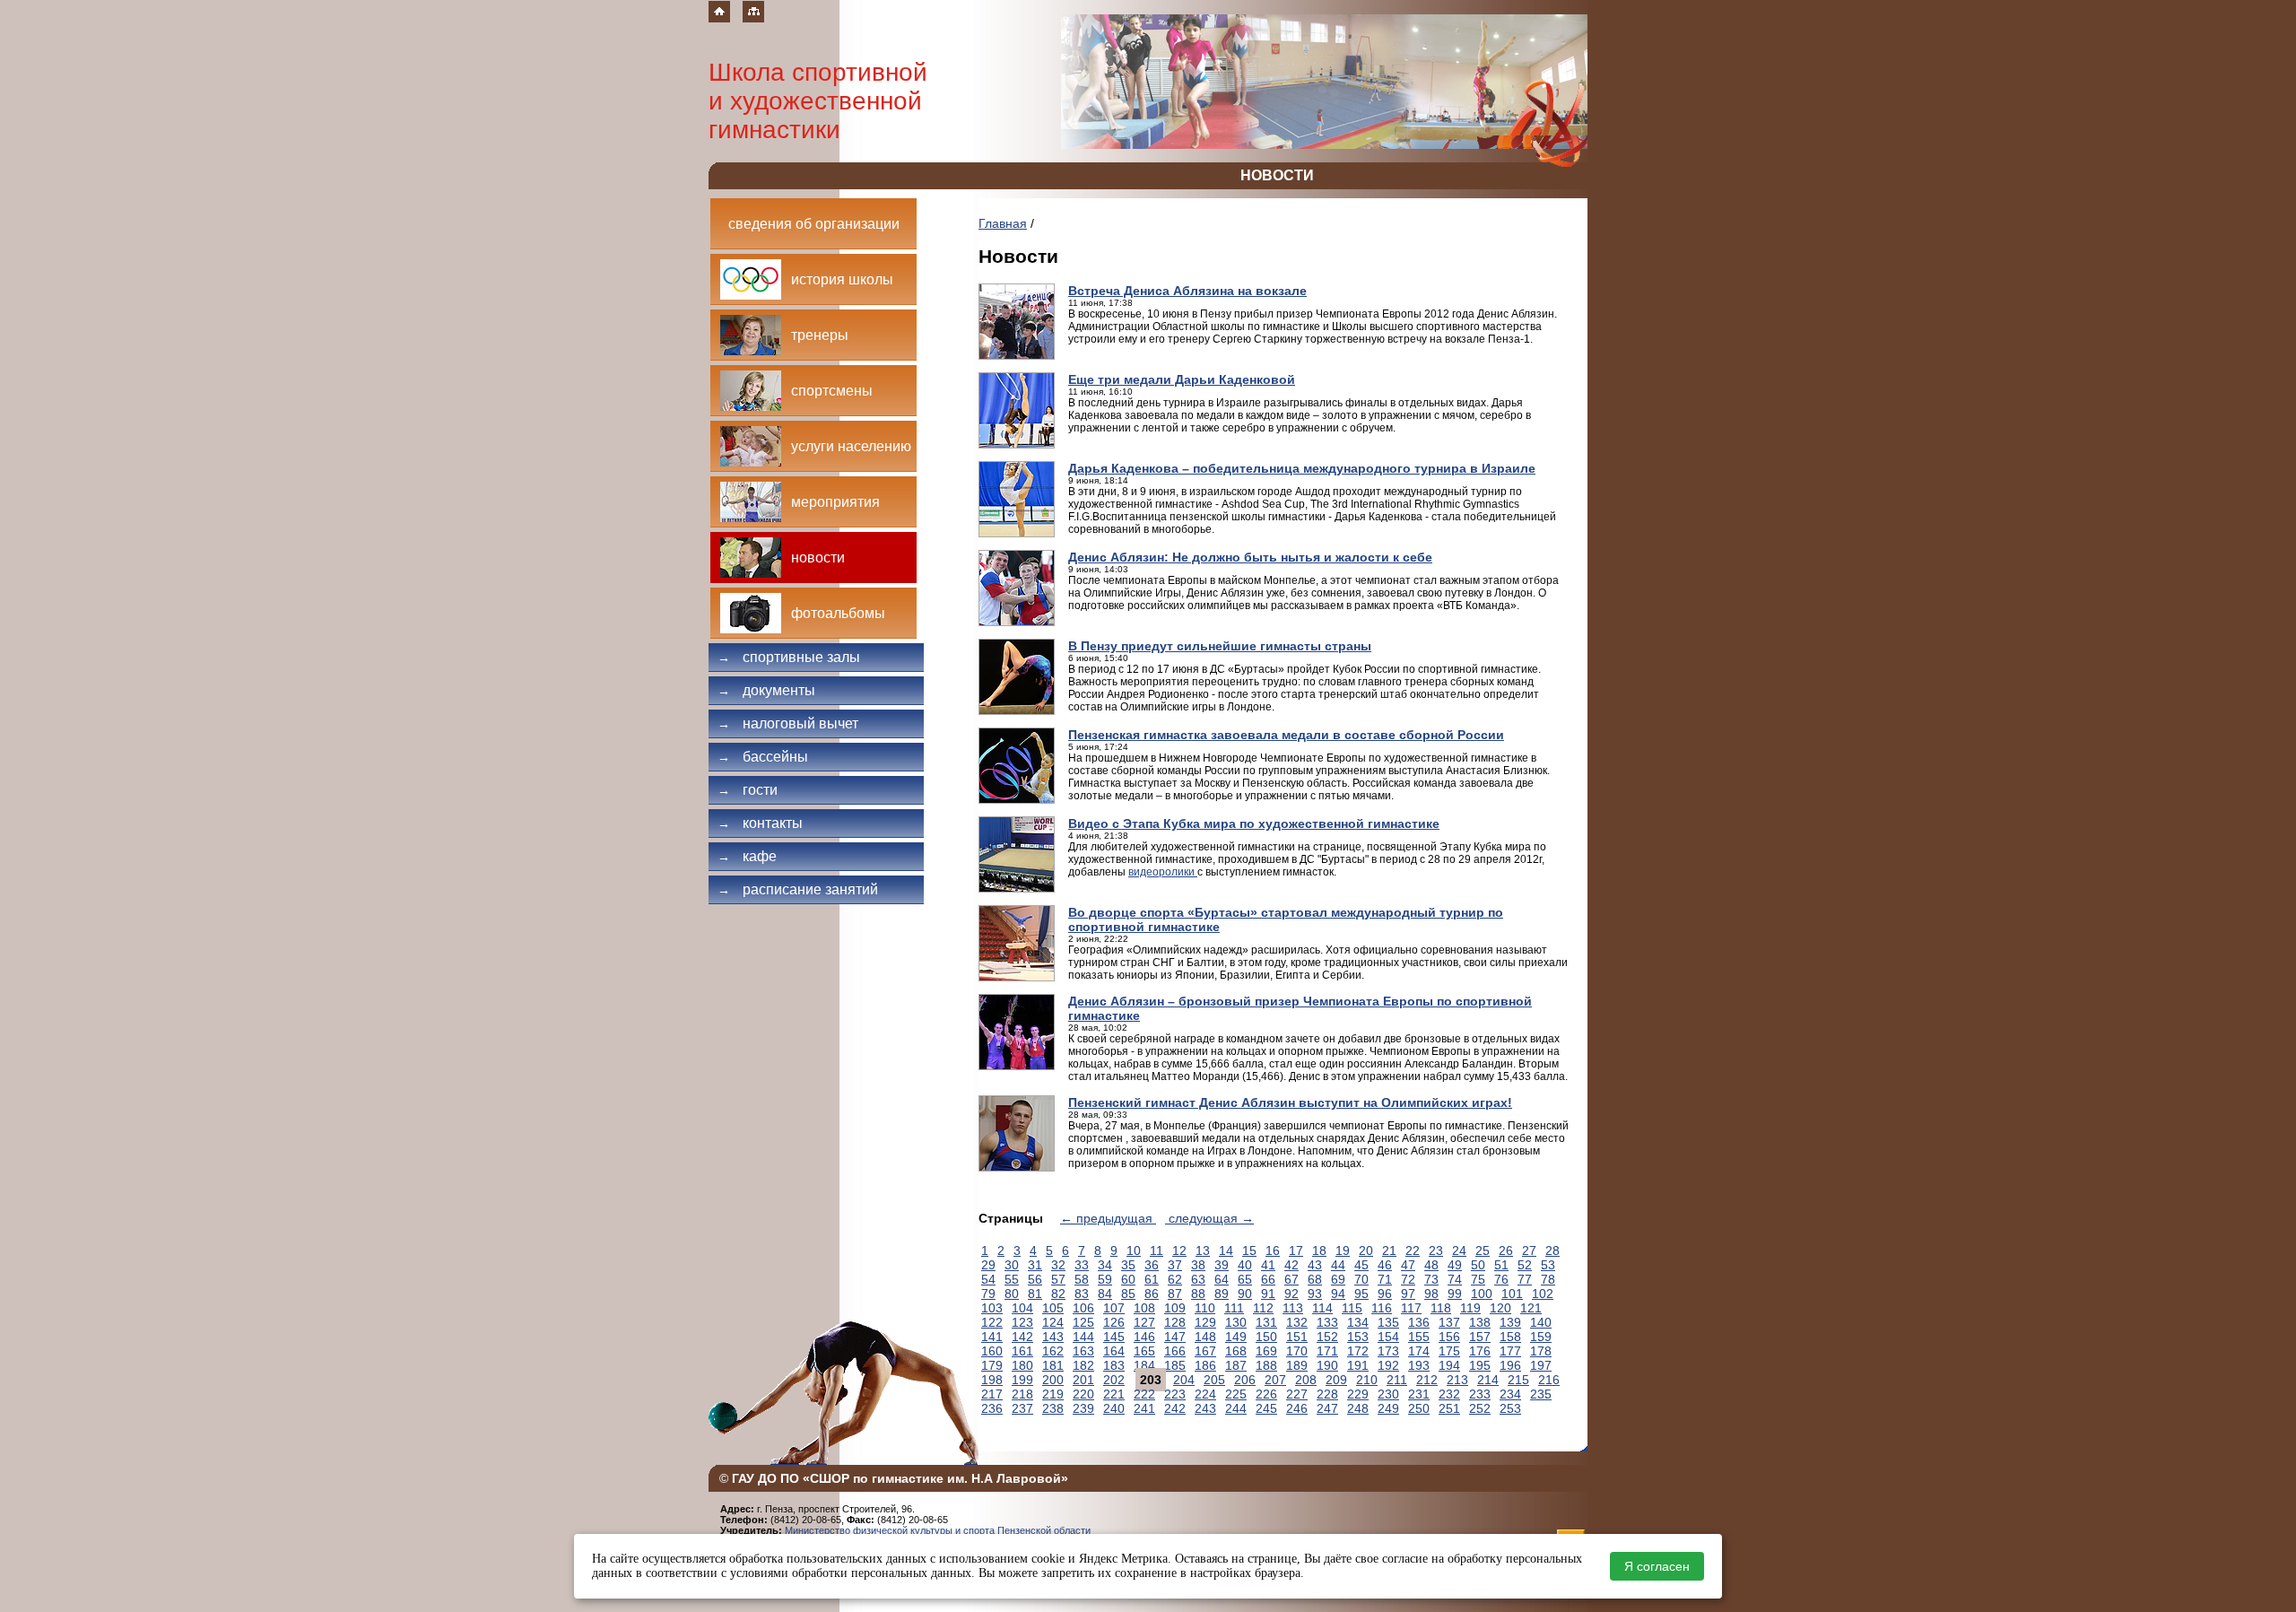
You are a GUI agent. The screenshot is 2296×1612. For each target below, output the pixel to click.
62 (1175, 1279)
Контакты (760, 823)
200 (1053, 1380)
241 (1144, 1408)
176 (1480, 1351)
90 (1245, 1294)
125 (1083, 1322)
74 (1455, 1279)
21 (1389, 1250)
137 (1449, 1322)
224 (1205, 1394)
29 (988, 1265)
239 (1083, 1408)
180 (1022, 1365)
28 (1552, 1250)
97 (1408, 1294)
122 (992, 1322)
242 (1175, 1408)
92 (1291, 1294)
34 (1105, 1265)
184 (1144, 1365)
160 (992, 1351)
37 (1175, 1265)
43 (1315, 1265)
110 (1205, 1308)
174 (1419, 1351)
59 (1105, 1279)
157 (1480, 1337)
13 (1203, 1250)
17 (1296, 1250)
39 (1222, 1265)
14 (1226, 1250)
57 (1058, 1279)
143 (1053, 1337)
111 (1234, 1308)
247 (1327, 1408)
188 (1266, 1365)
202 (1114, 1380)
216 (1549, 1380)
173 (1388, 1351)
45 (1361, 1265)
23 (1436, 1250)
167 (1205, 1351)
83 (1082, 1294)
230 (1388, 1394)
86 (1152, 1294)
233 (1480, 1394)
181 (1053, 1365)
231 (1419, 1394)
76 (1501, 1279)
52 (1525, 1265)
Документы (766, 690)
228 (1327, 1394)
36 (1152, 1265)
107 (1114, 1308)
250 (1419, 1408)
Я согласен (1657, 1566)
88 (1198, 1294)
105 (1053, 1308)
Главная (1003, 223)
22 (1413, 1250)
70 (1361, 1279)
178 (1541, 1351)
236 (992, 1408)
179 (992, 1365)
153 (1358, 1337)
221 (1114, 1394)
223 (1175, 1394)
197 (1541, 1365)
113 (1293, 1308)
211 (1397, 1380)
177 (1510, 1351)
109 (1175, 1308)
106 (1083, 1308)
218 (1022, 1394)
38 (1198, 1265)
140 (1541, 1322)
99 (1455, 1294)
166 (1175, 1351)
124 (1053, 1322)
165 (1144, 1351)
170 (1297, 1351)
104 (1022, 1308)
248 (1358, 1408)
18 (1319, 1250)
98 (1431, 1294)
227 (1297, 1394)
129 (1205, 1322)
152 (1327, 1337)
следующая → (1209, 1218)
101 (1512, 1294)
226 (1266, 1394)
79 (988, 1294)
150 (1266, 1337)
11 (1157, 1250)
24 (1459, 1250)
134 (1358, 1322)
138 (1480, 1322)
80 (1012, 1294)
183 (1114, 1365)
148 (1205, 1337)
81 (1035, 1294)
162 (1053, 1351)
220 (1083, 1394)
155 (1419, 1337)
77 (1525, 1279)
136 (1419, 1322)
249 (1388, 1408)
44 (1338, 1265)
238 (1053, 1408)
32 (1058, 1265)
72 (1408, 1279)
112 (1263, 1308)
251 (1449, 1408)
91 (1268, 1294)
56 (1035, 1279)
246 (1297, 1408)
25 (1483, 1250)
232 (1449, 1394)
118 (1441, 1308)
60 (1128, 1279)
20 (1366, 1250)
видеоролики (1163, 872)
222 (1144, 1394)
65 (1245, 1279)
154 (1388, 1337)
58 (1082, 1279)
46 (1385, 1265)
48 (1431, 1265)
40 (1245, 1265)
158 (1510, 1337)
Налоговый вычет (788, 723)
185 (1175, 1365)
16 (1273, 1250)
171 (1327, 1351)
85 (1128, 1294)
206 (1245, 1380)
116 (1382, 1308)
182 (1083, 1365)
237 (1022, 1408)
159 (1541, 1337)
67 (1291, 1279)
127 (1144, 1322)
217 (992, 1394)
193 (1419, 1365)
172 (1358, 1351)
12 (1179, 1250)
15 (1249, 1250)
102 (1543, 1294)
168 (1236, 1351)
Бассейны (763, 757)
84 (1105, 1294)
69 (1338, 1279)
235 (1541, 1394)
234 (1510, 1394)
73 (1431, 1279)
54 (988, 1279)
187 (1236, 1365)
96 (1385, 1294)
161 (1022, 1351)
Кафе (747, 856)
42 (1291, 1265)
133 (1327, 1322)
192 (1388, 1365)
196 (1510, 1365)
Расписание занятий (798, 889)
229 (1358, 1394)
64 (1222, 1279)
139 (1510, 1322)
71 (1385, 1279)
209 (1336, 1380)
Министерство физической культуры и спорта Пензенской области (938, 1530)
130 (1236, 1322)
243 (1205, 1408)
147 (1175, 1337)
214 (1488, 1380)
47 (1408, 1265)
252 (1480, 1408)
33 (1082, 1265)
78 (1548, 1279)
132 (1297, 1322)
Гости (748, 790)
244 (1236, 1408)
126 (1114, 1322)
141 (992, 1337)
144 (1083, 1337)
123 (1022, 1322)
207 (1275, 1380)
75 (1478, 1279)
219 (1053, 1394)
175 (1449, 1351)
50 (1478, 1265)
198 (992, 1380)
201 (1083, 1380)
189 (1297, 1365)
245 (1266, 1408)
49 (1455, 1265)
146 (1144, 1337)
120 (1500, 1308)
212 (1427, 1380)
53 (1548, 1265)
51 (1501, 1265)
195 (1480, 1365)
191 (1358, 1365)
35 (1128, 1265)
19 (1343, 1250)
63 (1198, 1279)
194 (1449, 1365)
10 (1134, 1250)
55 (1012, 1279)
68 (1315, 1279)
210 (1367, 1380)
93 (1315, 1294)
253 (1510, 1408)
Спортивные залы (789, 657)
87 (1175, 1294)
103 (992, 1308)
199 (1022, 1380)
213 (1457, 1380)
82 (1058, 1294)
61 (1152, 1279)
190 (1327, 1365)
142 (1022, 1337)
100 (1482, 1294)
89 (1222, 1294)
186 (1205, 1365)
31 (1035, 1265)
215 (1518, 1380)
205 (1214, 1380)
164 (1114, 1351)
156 (1449, 1337)
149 (1236, 1337)
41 (1268, 1265)
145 (1114, 1337)
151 (1297, 1337)
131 (1266, 1322)
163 (1083, 1351)
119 (1470, 1308)
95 (1361, 1294)
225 (1236, 1394)
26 (1506, 1250)
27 (1529, 1250)
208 (1306, 1380)
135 (1388, 1322)
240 (1114, 1408)
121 (1531, 1308)
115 (1352, 1308)
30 (1012, 1265)
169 (1266, 1351)
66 (1268, 1279)
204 (1184, 1380)
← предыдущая (1108, 1218)
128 (1175, 1322)
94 (1338, 1294)
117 (1411, 1308)
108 (1144, 1308)
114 (1322, 1308)
